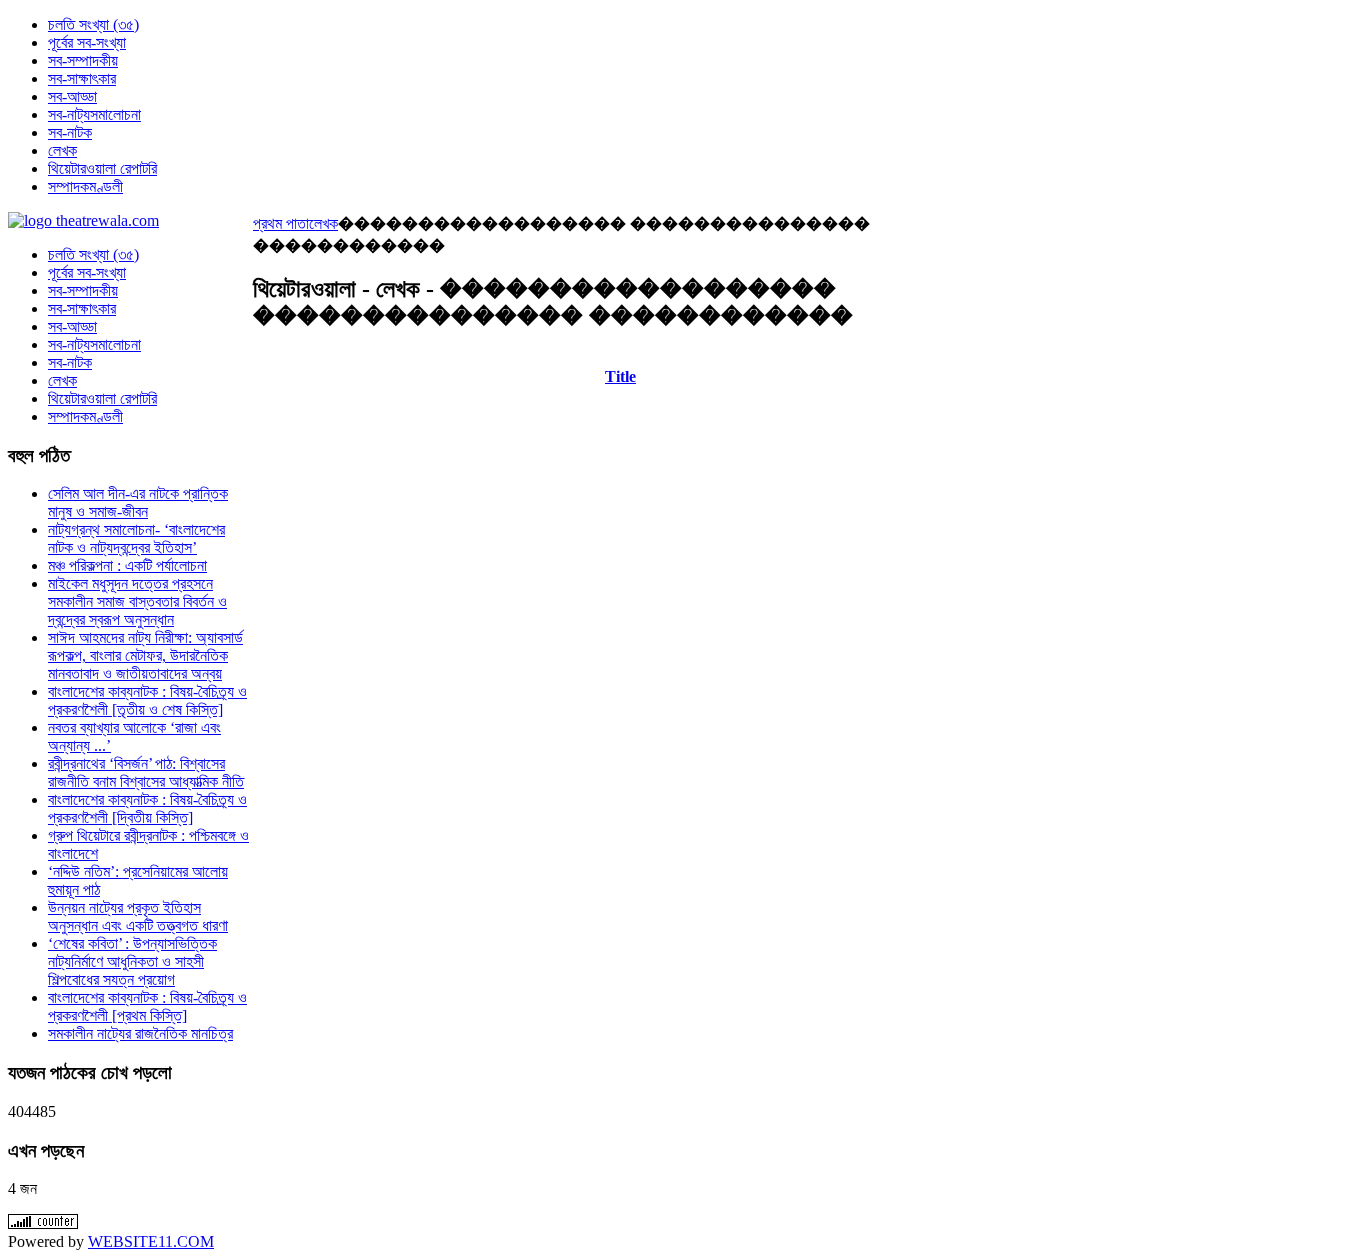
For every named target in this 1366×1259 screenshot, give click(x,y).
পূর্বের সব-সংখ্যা (87, 272)
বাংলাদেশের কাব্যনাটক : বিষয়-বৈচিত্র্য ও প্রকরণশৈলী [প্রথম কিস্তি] (147, 1006)
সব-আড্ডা (72, 326)
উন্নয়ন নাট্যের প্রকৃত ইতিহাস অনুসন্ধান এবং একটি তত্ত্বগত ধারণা (138, 916)
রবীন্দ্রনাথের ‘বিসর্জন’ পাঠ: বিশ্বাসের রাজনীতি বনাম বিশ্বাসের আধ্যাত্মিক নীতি (146, 772)
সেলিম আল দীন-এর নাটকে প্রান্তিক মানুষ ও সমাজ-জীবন (138, 502)
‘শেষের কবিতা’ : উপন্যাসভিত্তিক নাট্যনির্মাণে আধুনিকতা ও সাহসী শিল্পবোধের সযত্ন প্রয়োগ (132, 961)
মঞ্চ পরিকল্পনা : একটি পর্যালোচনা (127, 565)
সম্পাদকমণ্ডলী (85, 416)
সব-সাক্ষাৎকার (82, 308)
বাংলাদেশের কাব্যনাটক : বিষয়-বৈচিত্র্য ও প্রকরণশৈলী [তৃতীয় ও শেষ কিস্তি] (147, 700)
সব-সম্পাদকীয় (83, 290)
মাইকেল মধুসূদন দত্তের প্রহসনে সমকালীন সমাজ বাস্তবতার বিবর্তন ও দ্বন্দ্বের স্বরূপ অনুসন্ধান (137, 601)
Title (620, 376)
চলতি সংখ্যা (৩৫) (93, 254)
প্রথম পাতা (281, 223)
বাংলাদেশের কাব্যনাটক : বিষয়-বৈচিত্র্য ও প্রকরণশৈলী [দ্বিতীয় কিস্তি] (147, 808)
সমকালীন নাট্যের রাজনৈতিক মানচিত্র (140, 1033)
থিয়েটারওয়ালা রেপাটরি (102, 398)
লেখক (323, 223)
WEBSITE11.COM (151, 1241)
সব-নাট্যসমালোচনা (94, 344)
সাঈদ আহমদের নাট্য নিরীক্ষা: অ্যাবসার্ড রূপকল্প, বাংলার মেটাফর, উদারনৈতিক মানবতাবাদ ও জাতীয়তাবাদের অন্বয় (145, 655)
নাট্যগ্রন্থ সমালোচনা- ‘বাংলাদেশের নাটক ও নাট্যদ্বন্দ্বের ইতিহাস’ (136, 538)
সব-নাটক (70, 362)
